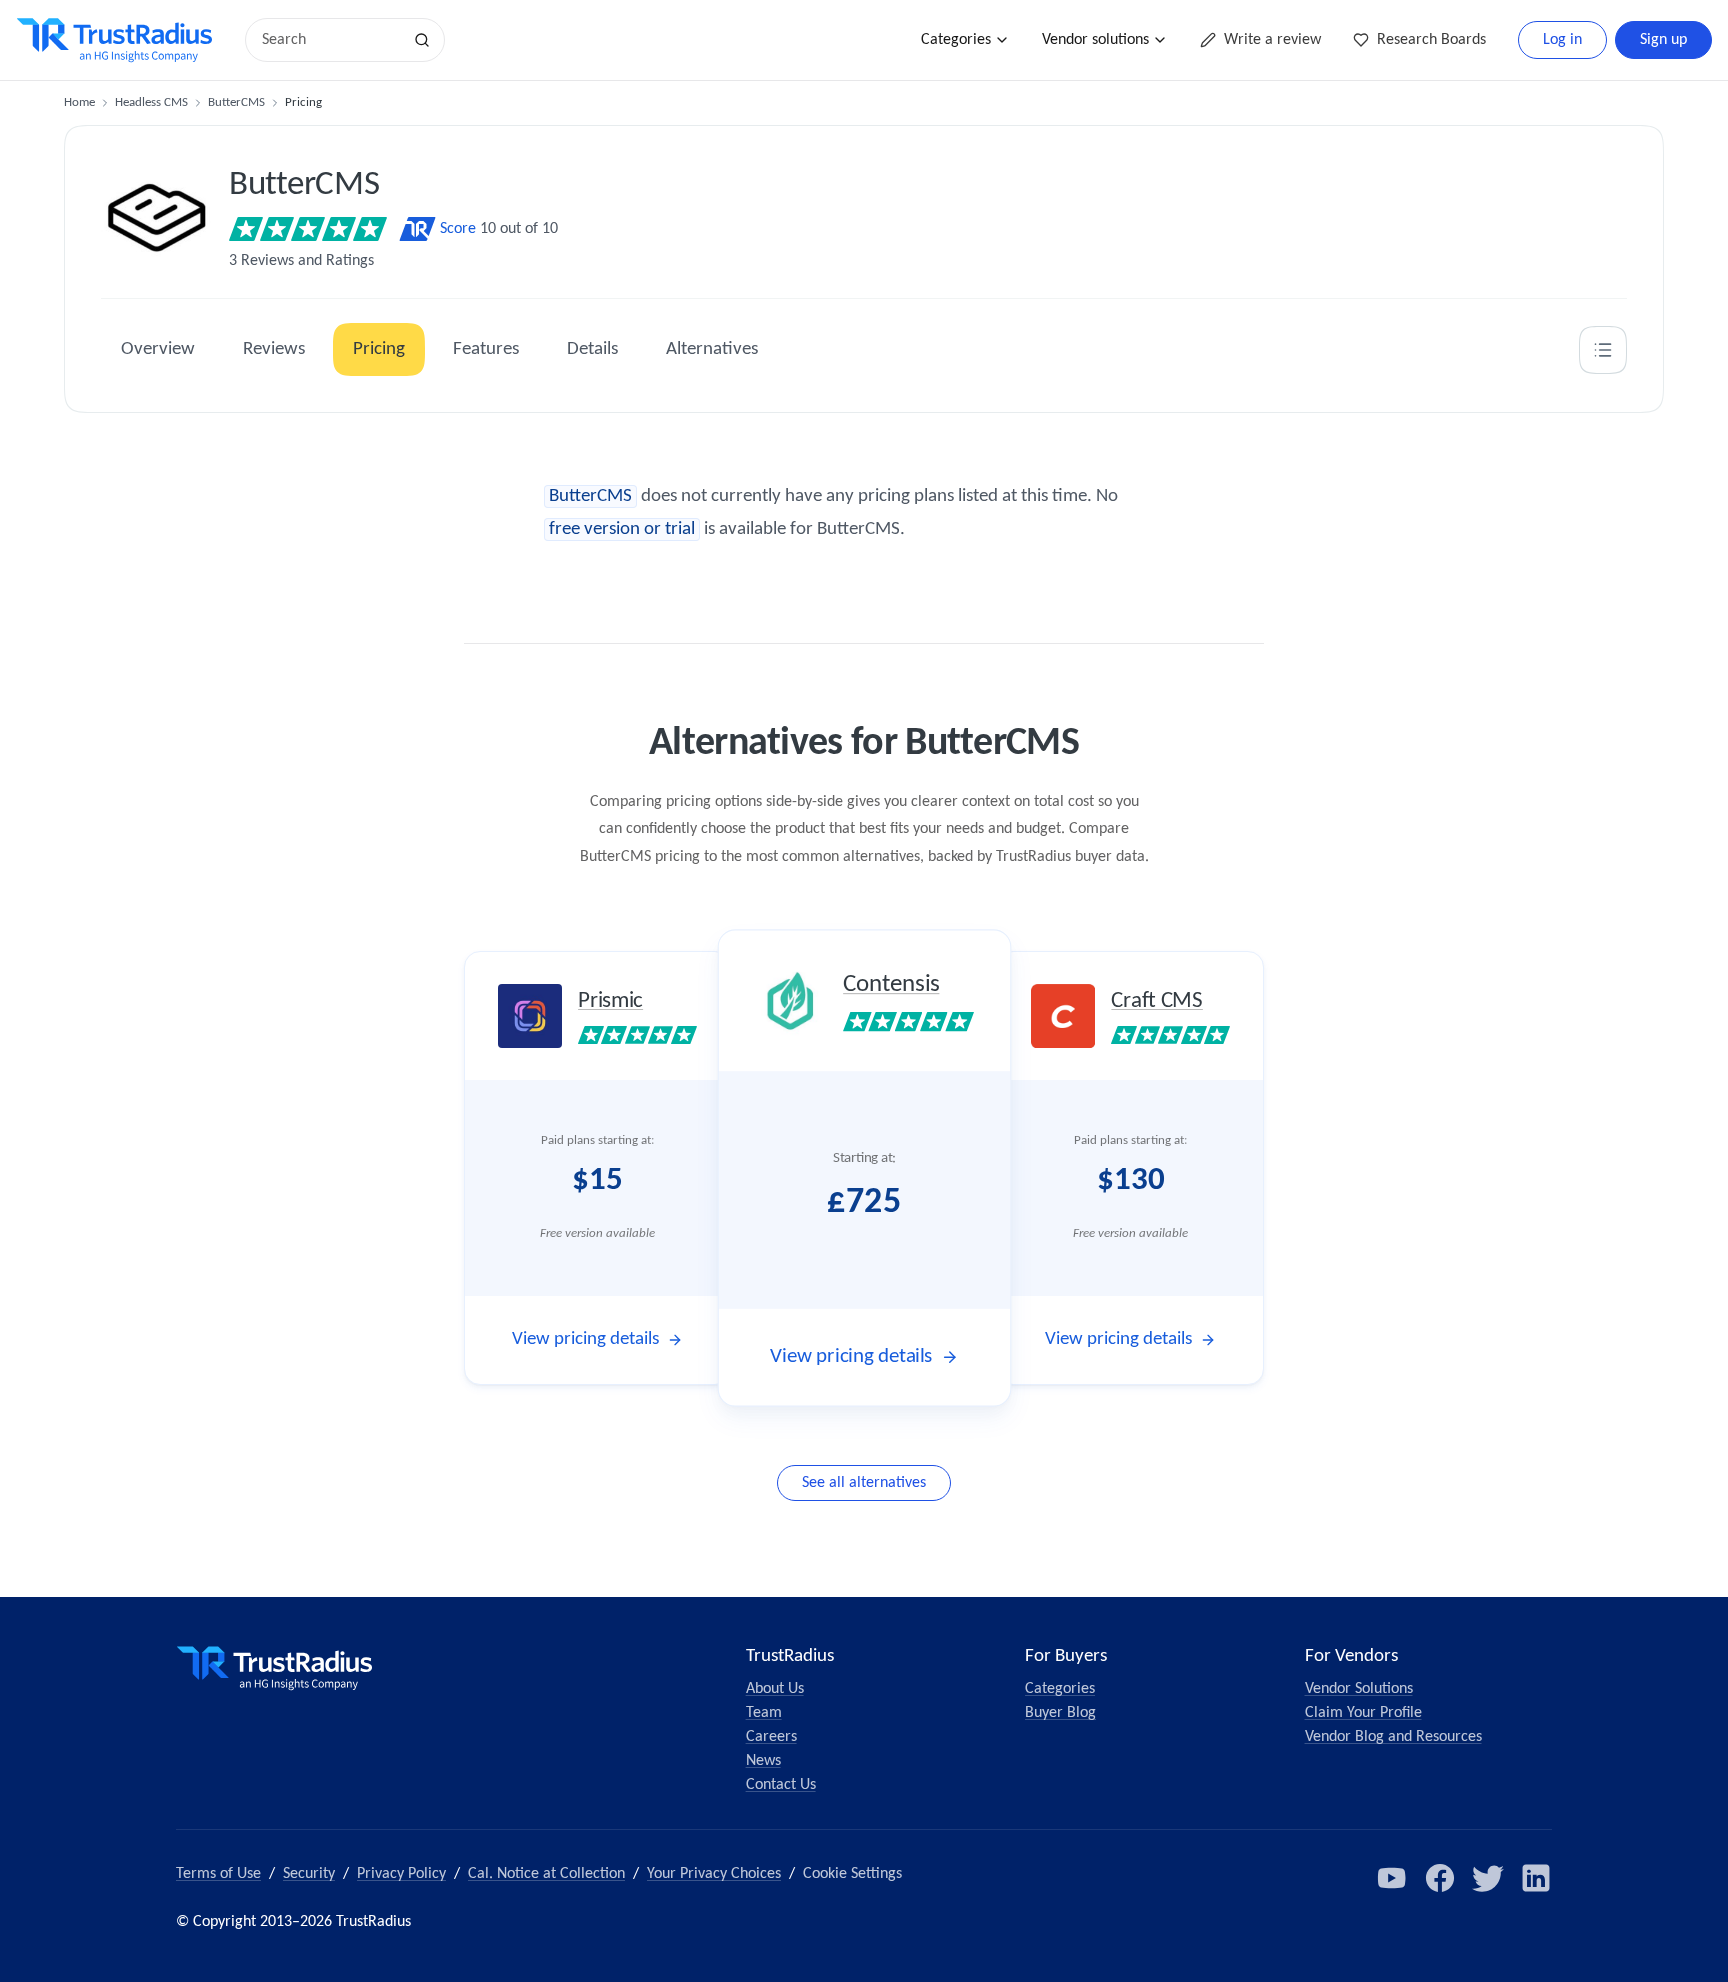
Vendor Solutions (1359, 1689)
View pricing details (585, 1339)
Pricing (379, 349)
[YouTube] (1392, 1878)
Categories (956, 40)
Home (79, 102)
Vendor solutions (1095, 40)
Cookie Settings (852, 1874)
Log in (1562, 40)
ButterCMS (236, 102)
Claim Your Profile (1363, 1713)
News (763, 1761)
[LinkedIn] (1536, 1878)
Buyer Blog (1060, 1713)
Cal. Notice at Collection (546, 1874)
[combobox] (330, 40)
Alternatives (712, 349)
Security (309, 1874)
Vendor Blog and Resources (1393, 1737)
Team (764, 1713)
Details (592, 349)
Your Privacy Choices (714, 1874)
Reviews (274, 349)
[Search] (422, 40)
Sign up (1663, 40)
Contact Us (781, 1785)
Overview (158, 349)
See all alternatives (864, 1483)
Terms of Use (218, 1874)
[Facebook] (1440, 1878)
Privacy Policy (401, 1874)
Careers (771, 1737)
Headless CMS (151, 102)
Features (486, 349)
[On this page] (1603, 350)
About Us (775, 1689)
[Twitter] (1488, 1878)
